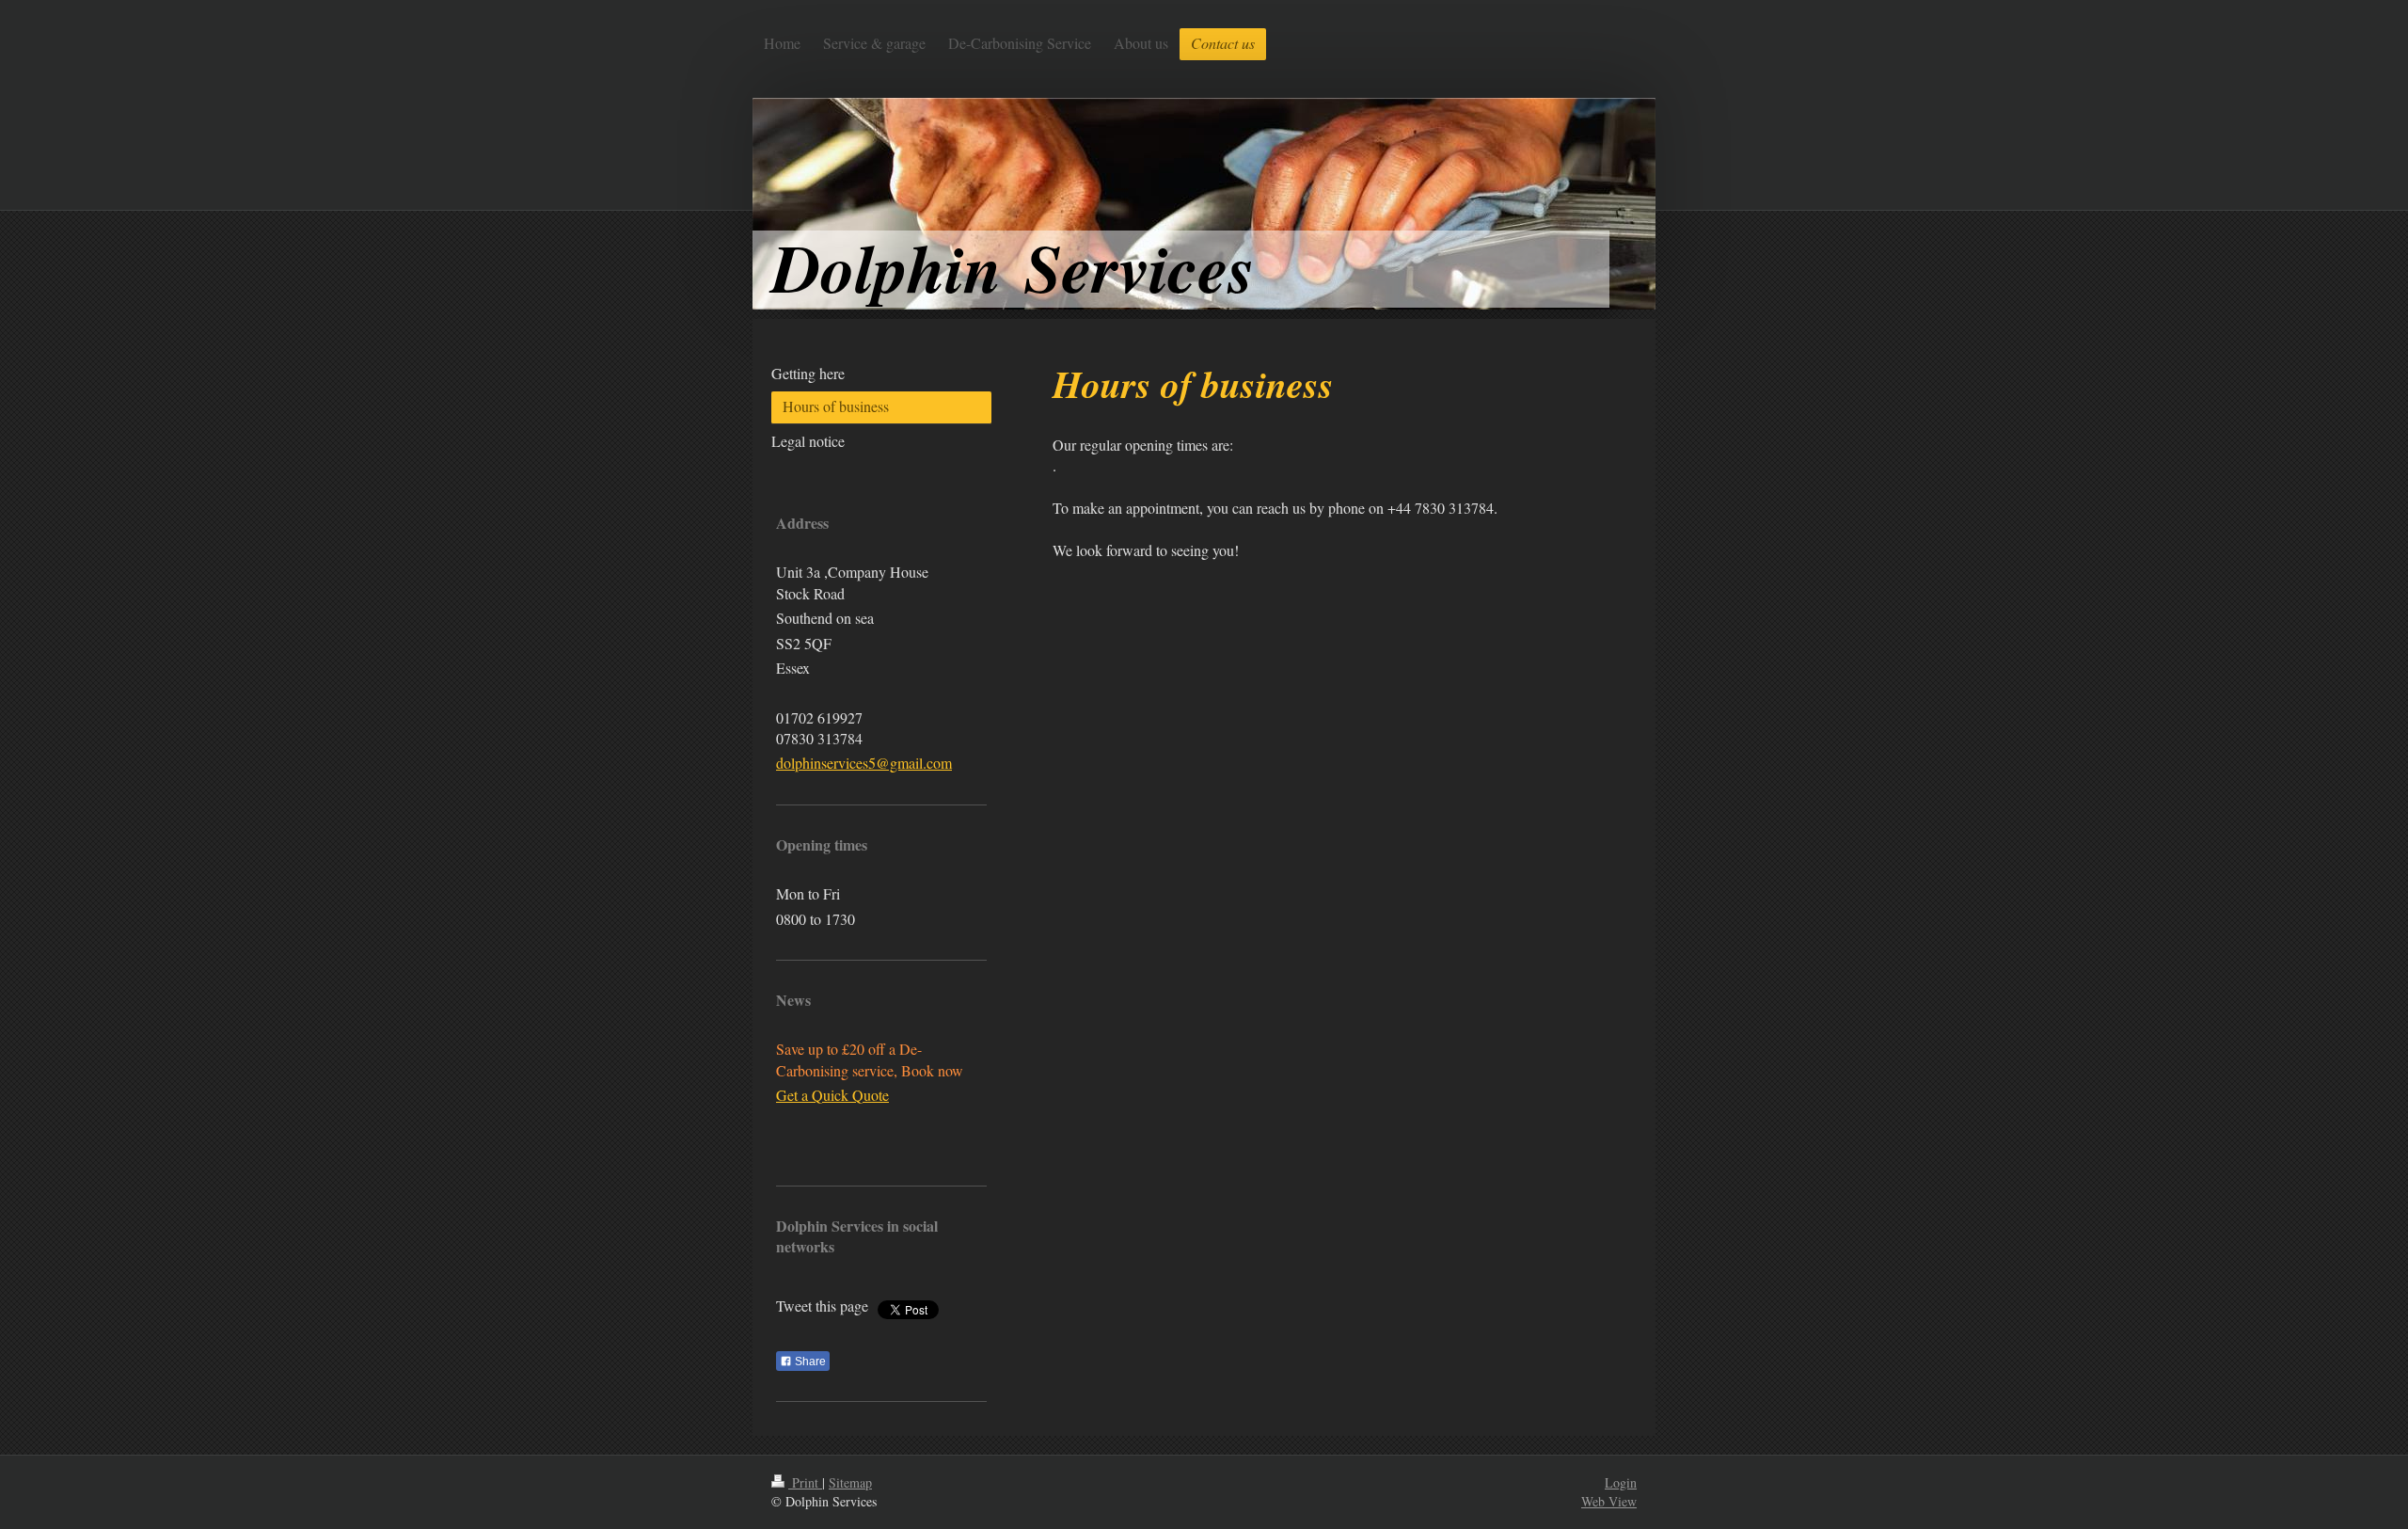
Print (805, 1482)
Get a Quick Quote (832, 1095)
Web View (1609, 1501)
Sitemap (850, 1482)
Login (1621, 1482)
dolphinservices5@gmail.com (864, 763)
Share (809, 1362)
